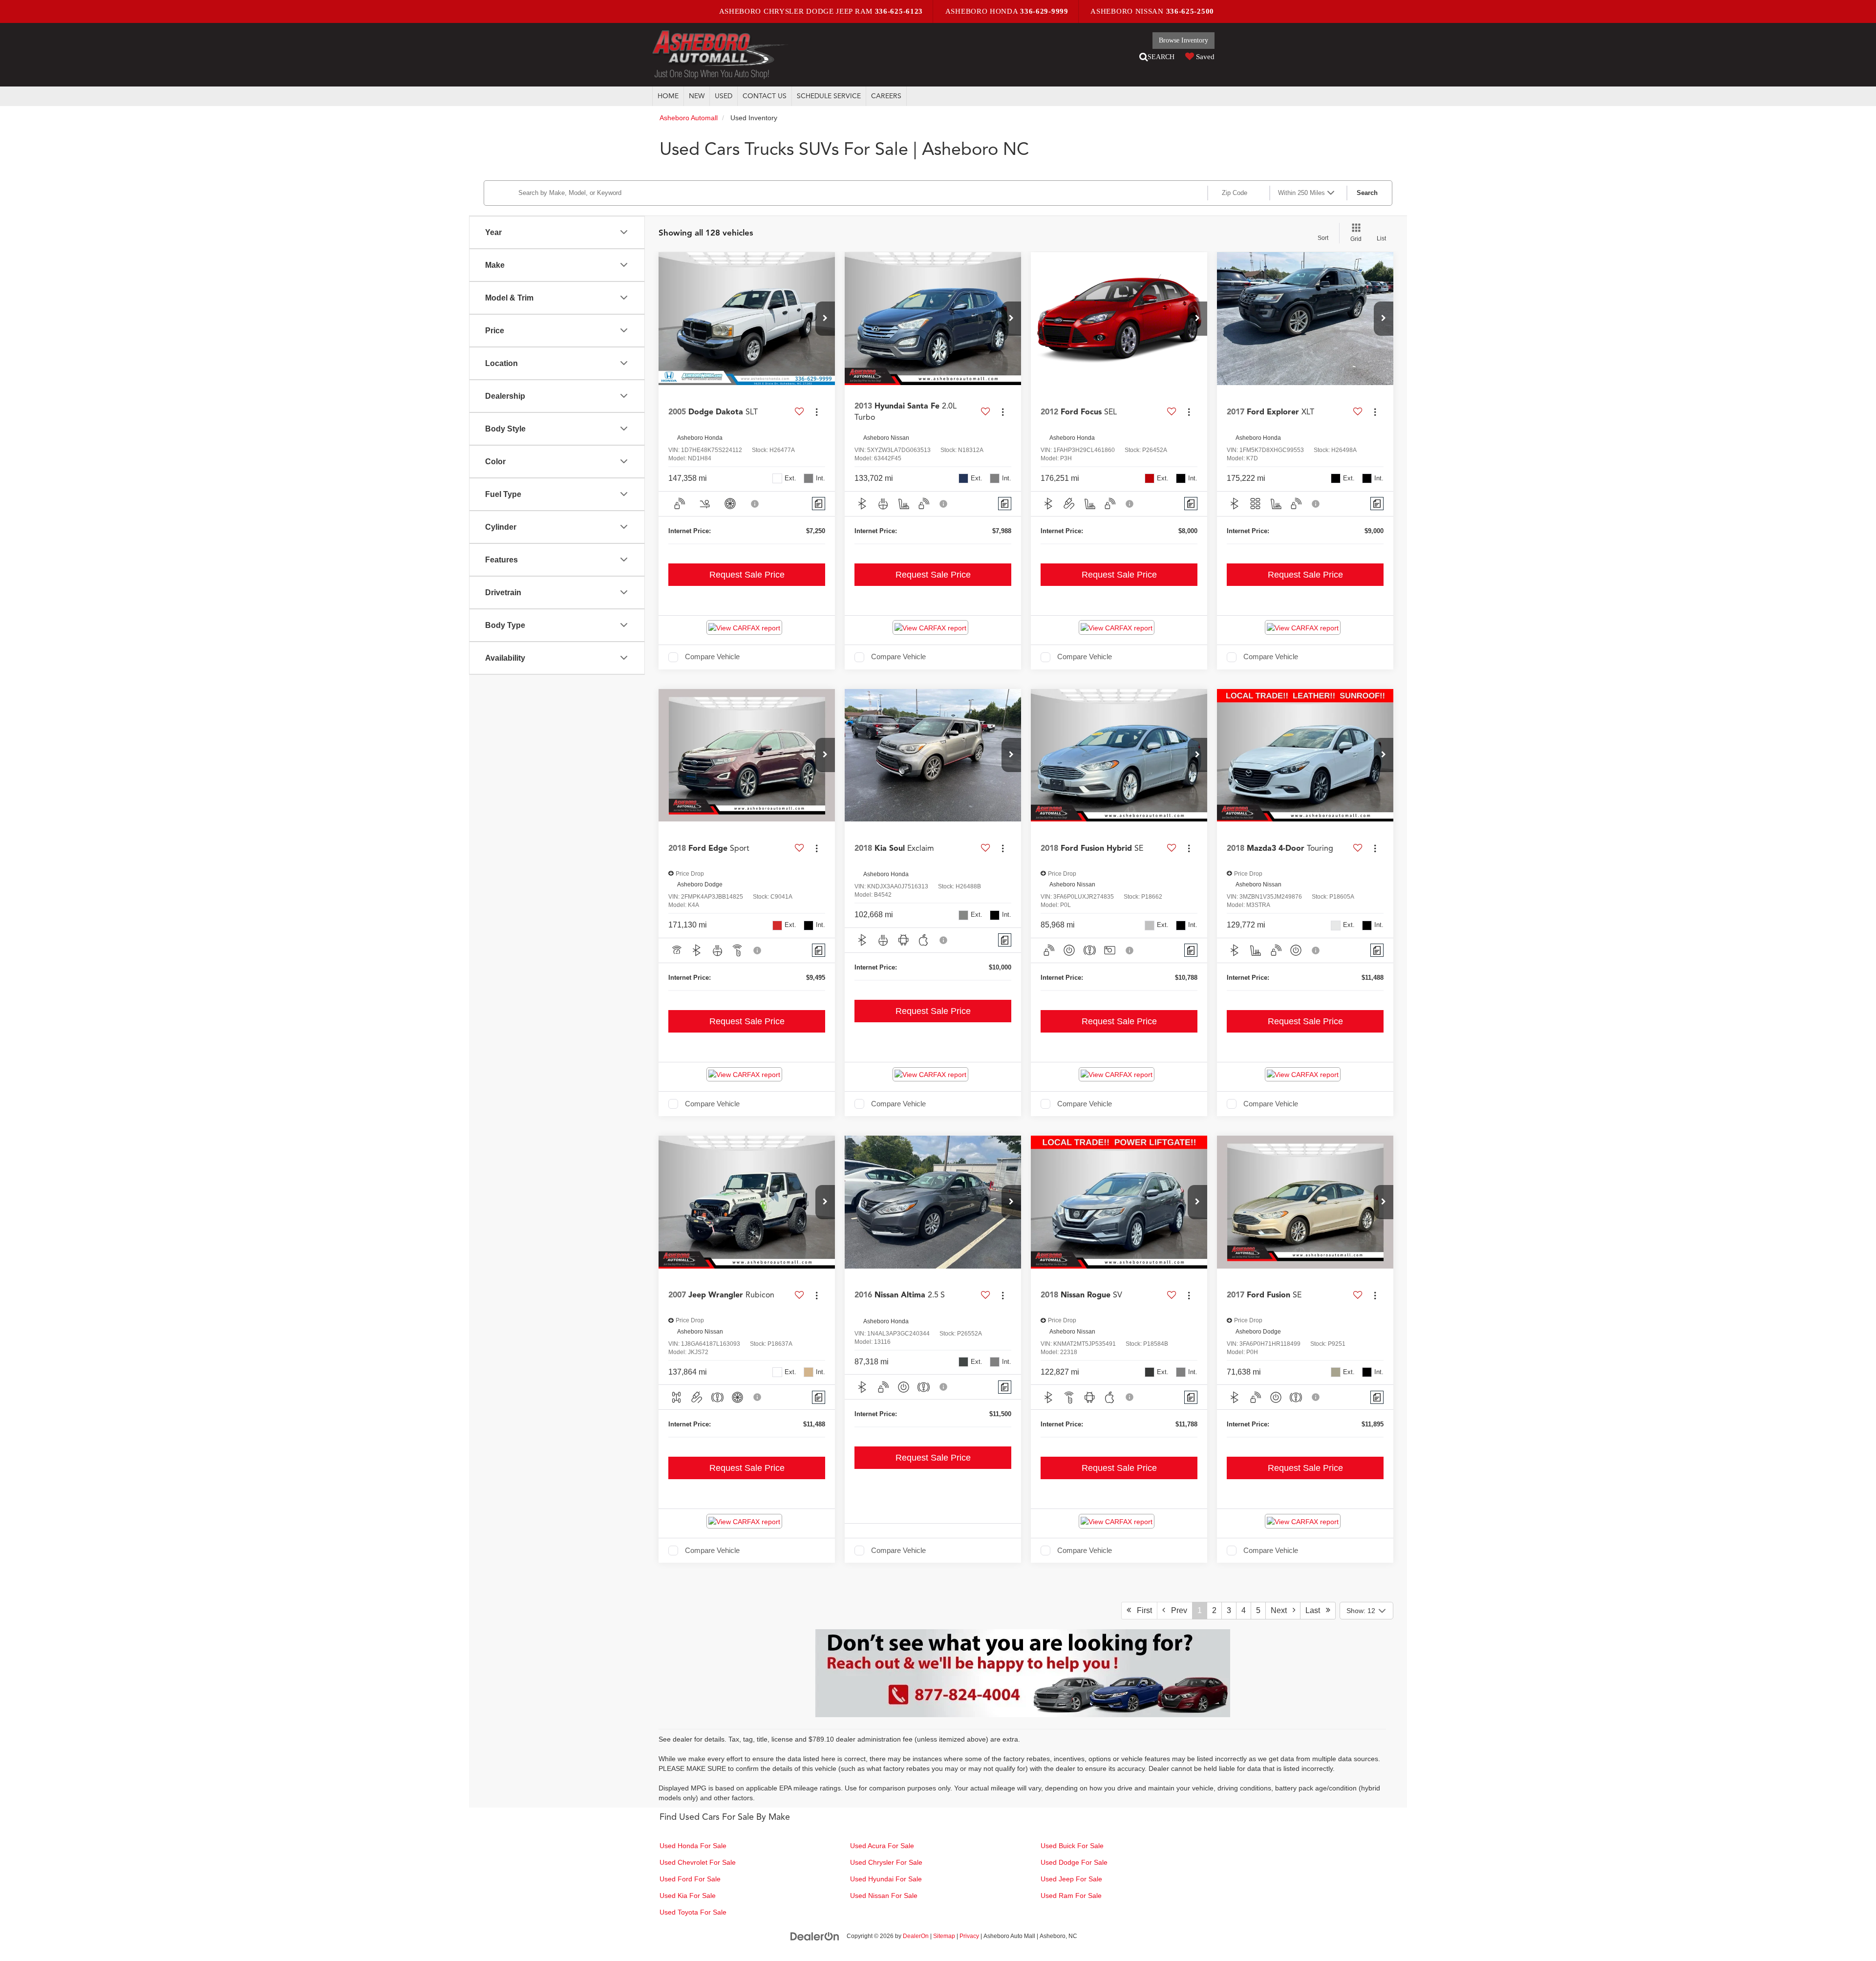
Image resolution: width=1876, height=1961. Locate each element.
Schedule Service (829, 96)
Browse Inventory (1183, 40)
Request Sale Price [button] (747, 575)
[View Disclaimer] (755, 504)
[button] (825, 319)
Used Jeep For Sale (1071, 1879)
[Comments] (819, 504)
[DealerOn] (815, 1936)
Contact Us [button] (765, 96)
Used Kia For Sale (688, 1896)
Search (1367, 193)
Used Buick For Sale (1072, 1846)
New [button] (697, 96)
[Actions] (817, 412)
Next (1282, 1610)
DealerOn (916, 1936)
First (1141, 1610)
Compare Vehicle (712, 657)
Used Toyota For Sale (693, 1912)
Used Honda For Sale (693, 1846)
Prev (1176, 1610)
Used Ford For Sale (690, 1879)
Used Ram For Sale (1071, 1896)
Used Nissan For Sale (884, 1896)
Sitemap (944, 1936)
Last (1316, 1610)
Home (668, 96)
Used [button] (724, 96)
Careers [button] (886, 96)
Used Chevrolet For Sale (698, 1862)
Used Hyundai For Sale (886, 1879)
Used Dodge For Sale (1074, 1862)
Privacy (969, 1936)
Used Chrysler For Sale (886, 1862)
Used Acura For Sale (882, 1846)
